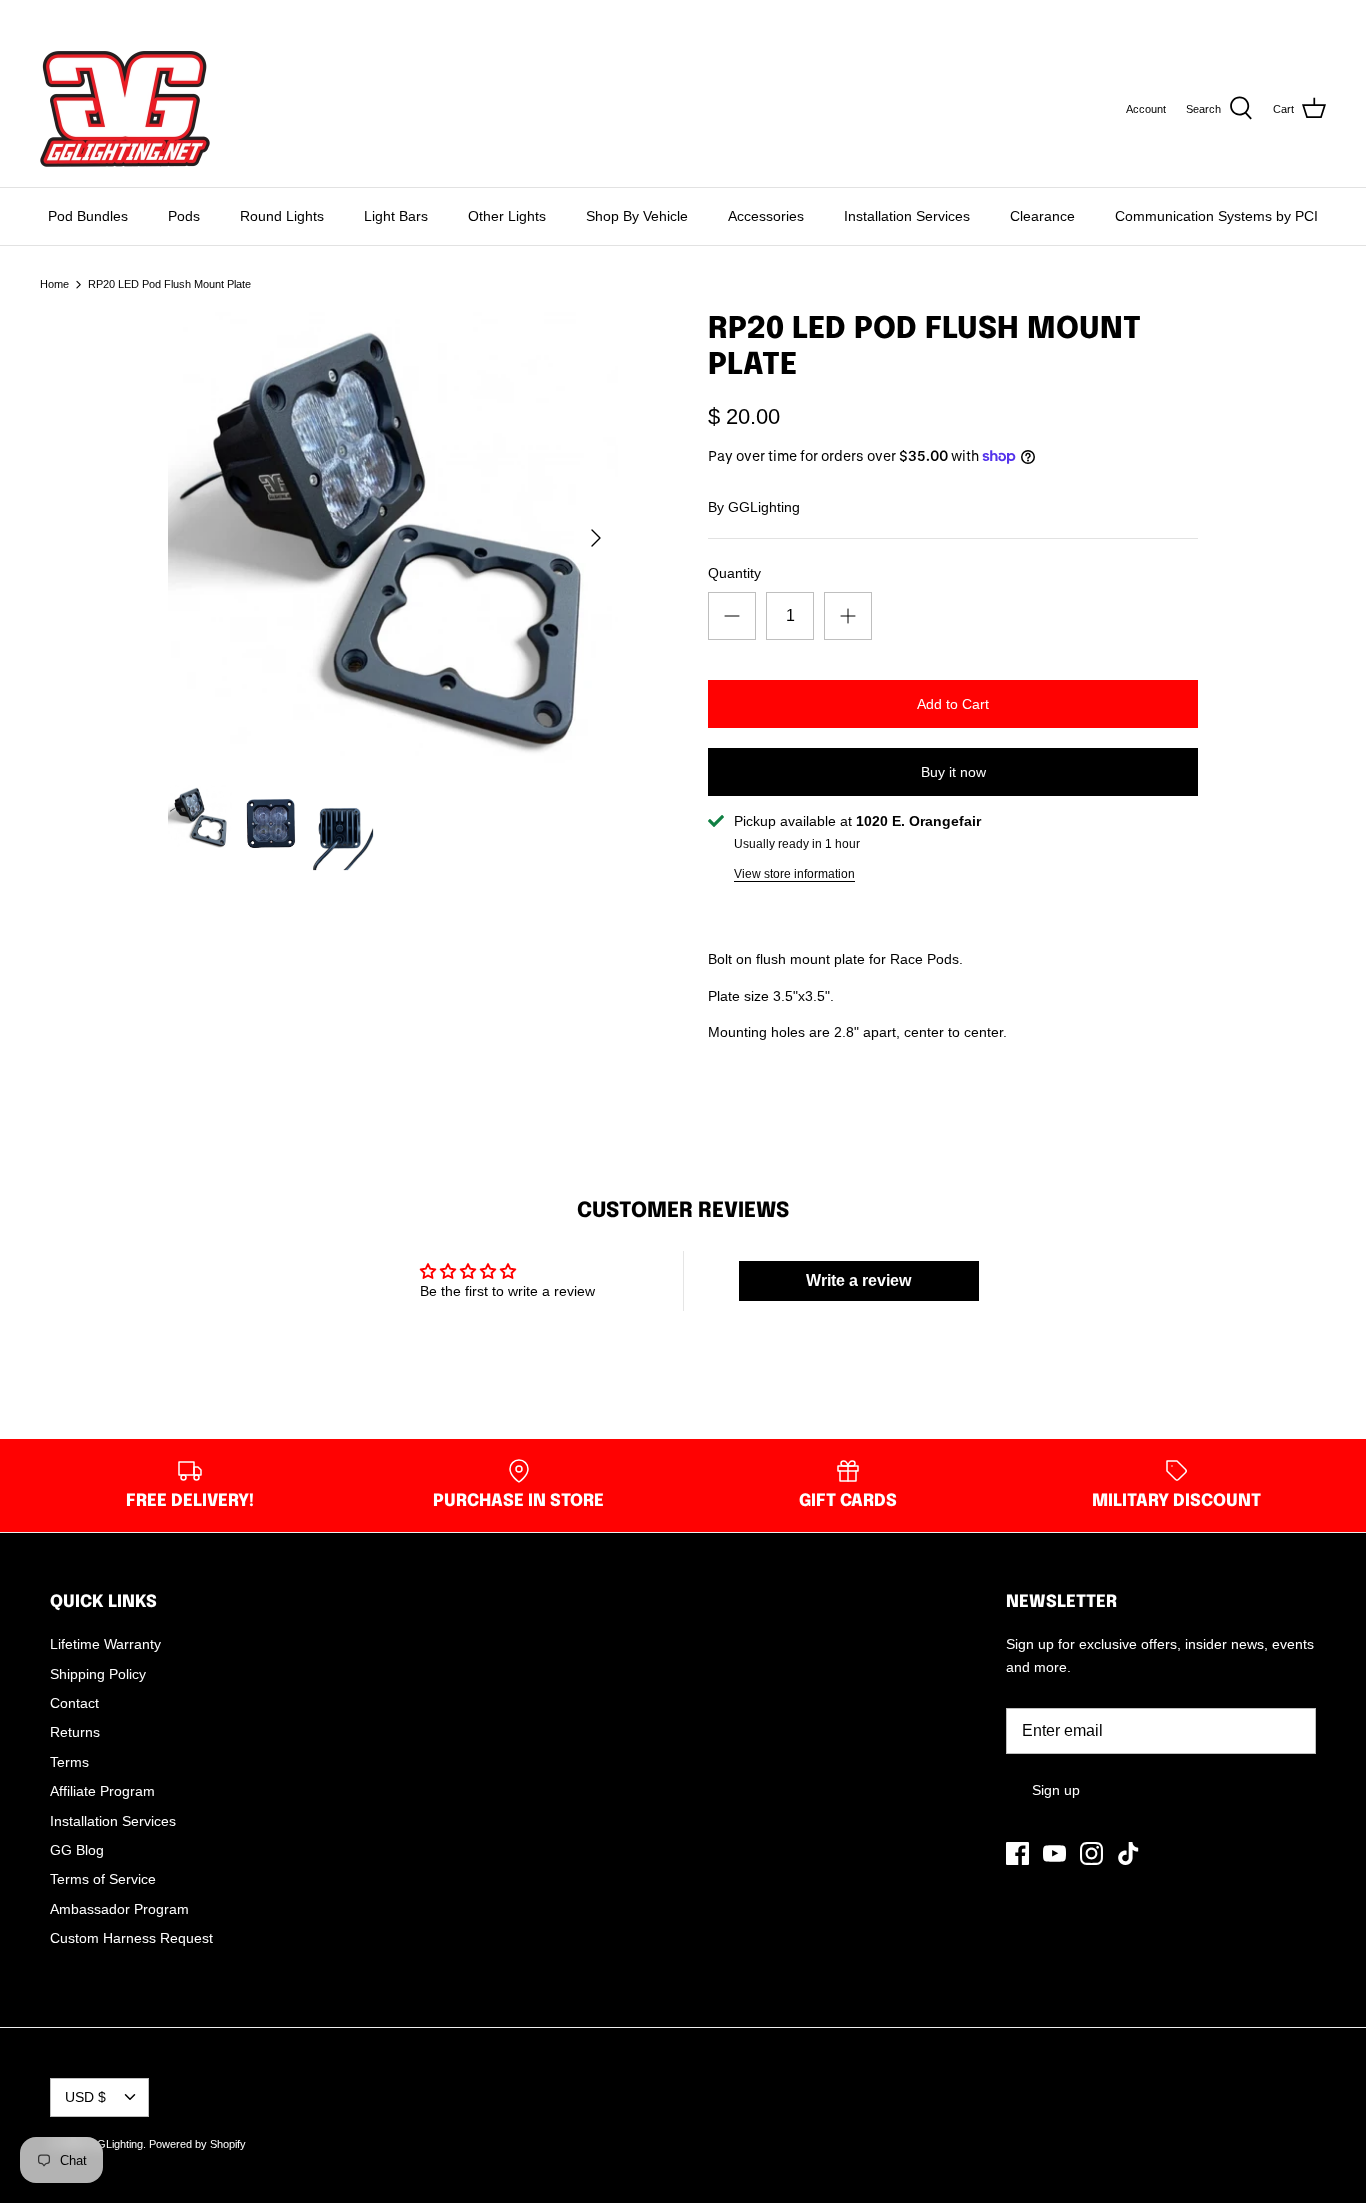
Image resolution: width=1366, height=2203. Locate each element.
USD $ (1288, 15)
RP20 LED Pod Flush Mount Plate (169, 284)
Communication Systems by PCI (1216, 216)
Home (54, 284)
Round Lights (282, 216)
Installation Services (907, 216)
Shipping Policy (98, 1674)
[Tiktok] (131, 15)
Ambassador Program (119, 1909)
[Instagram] (103, 15)
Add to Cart (953, 704)
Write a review (858, 1280)
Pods (184, 216)
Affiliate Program (102, 1791)
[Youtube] (75, 15)
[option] (393, 537)
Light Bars (396, 216)
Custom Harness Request (131, 1938)
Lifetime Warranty (105, 1644)
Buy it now (953, 772)
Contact (74, 1703)
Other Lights (507, 216)
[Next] (596, 538)
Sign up (1056, 1790)
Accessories (766, 216)
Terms (69, 1762)
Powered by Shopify (197, 2144)
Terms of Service (103, 1879)
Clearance (1042, 216)
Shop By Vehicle (637, 216)
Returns (75, 1732)
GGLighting (764, 507)
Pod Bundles (88, 216)
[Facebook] (47, 15)
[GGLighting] (125, 109)
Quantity (734, 573)
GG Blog (77, 1850)
